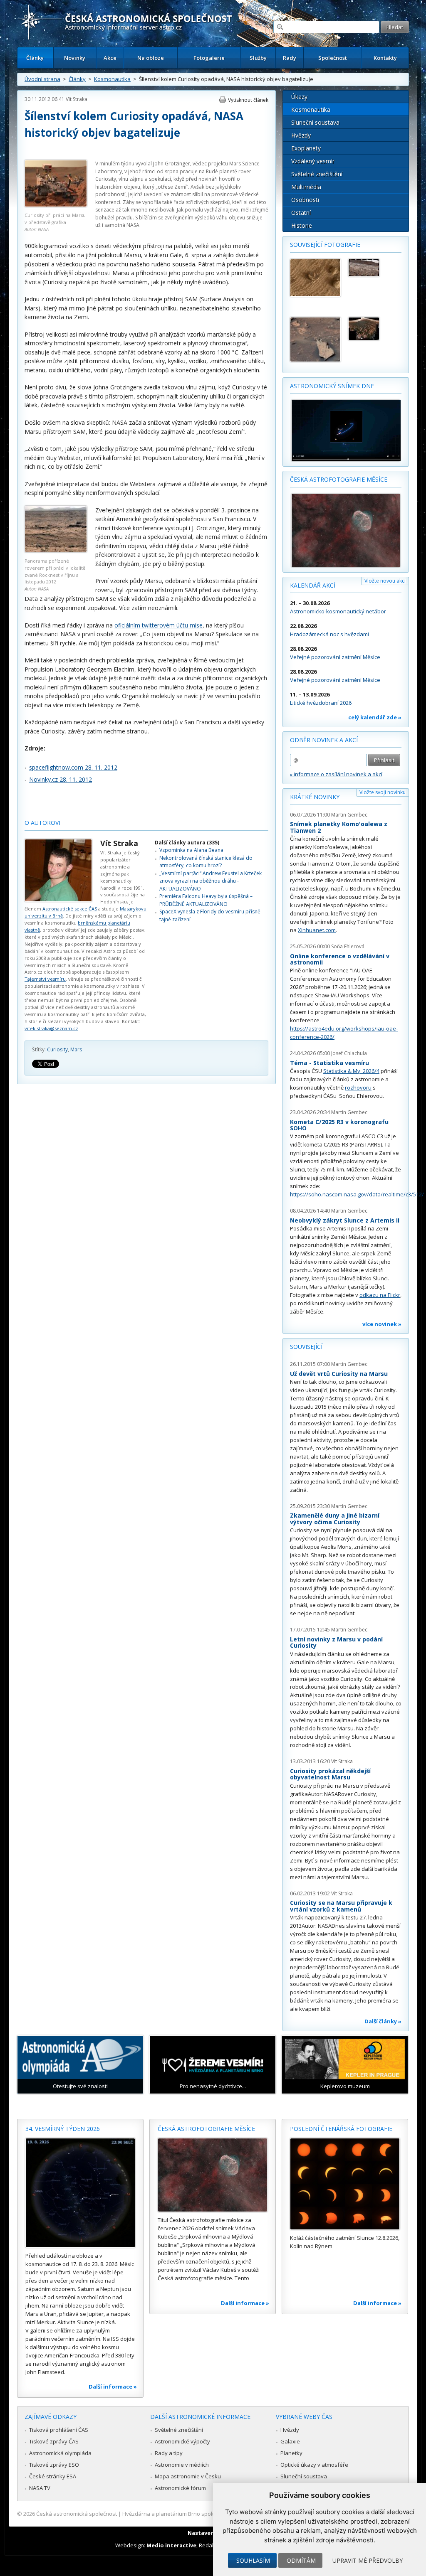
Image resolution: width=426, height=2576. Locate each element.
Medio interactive (171, 2545)
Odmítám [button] (301, 2560)
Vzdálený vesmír (313, 161)
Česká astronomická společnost (77, 2514)
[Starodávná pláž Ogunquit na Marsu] (374, 329)
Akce (110, 58)
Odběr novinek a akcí (324, 740)
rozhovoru (358, 1087)
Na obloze (151, 58)
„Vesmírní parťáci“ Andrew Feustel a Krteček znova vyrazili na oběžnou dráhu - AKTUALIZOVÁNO (211, 881)
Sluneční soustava (315, 122)
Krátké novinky (315, 797)
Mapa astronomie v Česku (188, 2476)
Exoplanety (306, 148)
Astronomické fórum (180, 2488)
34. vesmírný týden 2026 (63, 2129)
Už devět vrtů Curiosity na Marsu (339, 1374)
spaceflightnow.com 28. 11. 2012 (73, 767)
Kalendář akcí (313, 585)
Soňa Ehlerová (348, 946)
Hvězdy (301, 135)
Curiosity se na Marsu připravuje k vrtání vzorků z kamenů (341, 1906)
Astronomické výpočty (182, 2441)
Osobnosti (305, 200)
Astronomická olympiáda (60, 2453)
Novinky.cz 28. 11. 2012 (61, 779)
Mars (76, 1049)
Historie (302, 225)
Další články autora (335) (187, 843)
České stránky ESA (53, 2476)
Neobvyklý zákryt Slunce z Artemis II (345, 1220)
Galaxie (290, 2441)
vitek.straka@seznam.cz (51, 1028)
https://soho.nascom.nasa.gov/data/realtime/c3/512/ (357, 1194)
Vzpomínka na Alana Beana (191, 850)
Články (35, 58)
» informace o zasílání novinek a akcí (336, 774)
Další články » (383, 2021)
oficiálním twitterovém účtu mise (159, 625)
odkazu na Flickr (380, 1295)
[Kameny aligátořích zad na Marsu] (374, 268)
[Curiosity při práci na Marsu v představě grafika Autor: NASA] (56, 205)
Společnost (333, 58)
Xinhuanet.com (317, 930)
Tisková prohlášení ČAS (59, 2430)
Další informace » (113, 2387)
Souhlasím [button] (253, 2560)
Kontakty (385, 58)
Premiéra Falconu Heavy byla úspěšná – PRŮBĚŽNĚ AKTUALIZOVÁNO (206, 900)
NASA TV (40, 2488)
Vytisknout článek (248, 100)
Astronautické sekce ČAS (70, 909)
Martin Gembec (349, 815)
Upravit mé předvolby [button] (368, 2560)
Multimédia (306, 187)
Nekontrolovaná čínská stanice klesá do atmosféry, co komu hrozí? (206, 862)
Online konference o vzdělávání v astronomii (340, 959)
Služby (258, 58)
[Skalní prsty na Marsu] (315, 340)
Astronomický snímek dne (332, 386)
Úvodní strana (42, 79)
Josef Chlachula (349, 1053)
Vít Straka (77, 99)
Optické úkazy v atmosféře (314, 2465)
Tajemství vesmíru (45, 979)
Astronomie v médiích (182, 2465)
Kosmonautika (112, 79)
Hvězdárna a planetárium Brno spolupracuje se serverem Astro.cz (206, 2514)
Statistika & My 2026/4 (351, 1071)
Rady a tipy (169, 2453)
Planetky (291, 2453)
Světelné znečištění (317, 174)
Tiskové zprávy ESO (54, 2465)
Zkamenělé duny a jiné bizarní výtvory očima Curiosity (335, 1519)
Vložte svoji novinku (383, 792)
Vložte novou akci (385, 581)
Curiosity (57, 1049)
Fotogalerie (209, 58)
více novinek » (382, 1324)
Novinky (75, 58)
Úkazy (299, 97)
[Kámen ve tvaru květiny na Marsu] (315, 278)
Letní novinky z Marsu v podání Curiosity (336, 1642)
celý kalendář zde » (375, 717)
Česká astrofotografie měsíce (339, 479)
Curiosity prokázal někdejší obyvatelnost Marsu (330, 1774)
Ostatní (301, 213)
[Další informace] (80, 2193)
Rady (290, 58)
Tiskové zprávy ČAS (54, 2441)
